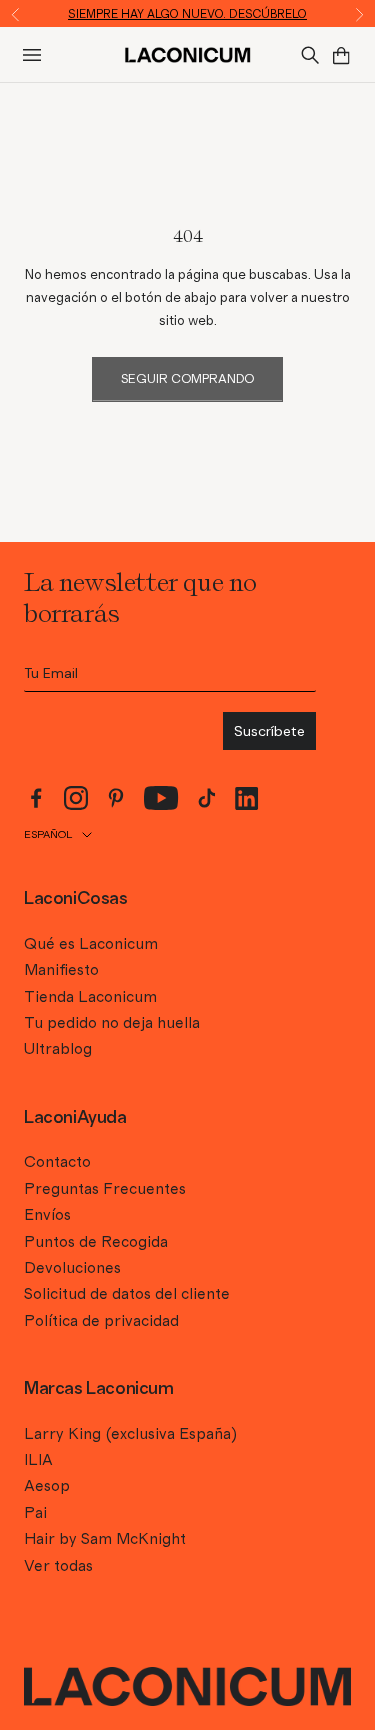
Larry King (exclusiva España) (130, 1434)
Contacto (57, 1162)
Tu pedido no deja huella (112, 1023)
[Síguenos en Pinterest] (116, 798)
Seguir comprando (187, 379)
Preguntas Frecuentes (105, 1189)
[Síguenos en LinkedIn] (247, 798)
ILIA (38, 1460)
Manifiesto (61, 970)
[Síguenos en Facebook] (36, 798)
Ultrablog (58, 1049)
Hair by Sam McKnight (105, 1539)
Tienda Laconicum (90, 997)
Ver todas (58, 1566)
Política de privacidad (101, 1321)
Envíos (47, 1215)
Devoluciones (72, 1268)
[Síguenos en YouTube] (161, 798)
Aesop (47, 1486)
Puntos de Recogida (96, 1242)
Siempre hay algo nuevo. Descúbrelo (187, 14)
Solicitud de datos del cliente (127, 1294)
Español (48, 834)
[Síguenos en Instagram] (76, 798)
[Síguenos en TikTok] (207, 798)
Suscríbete (269, 731)
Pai (35, 1513)
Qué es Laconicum (91, 944)
